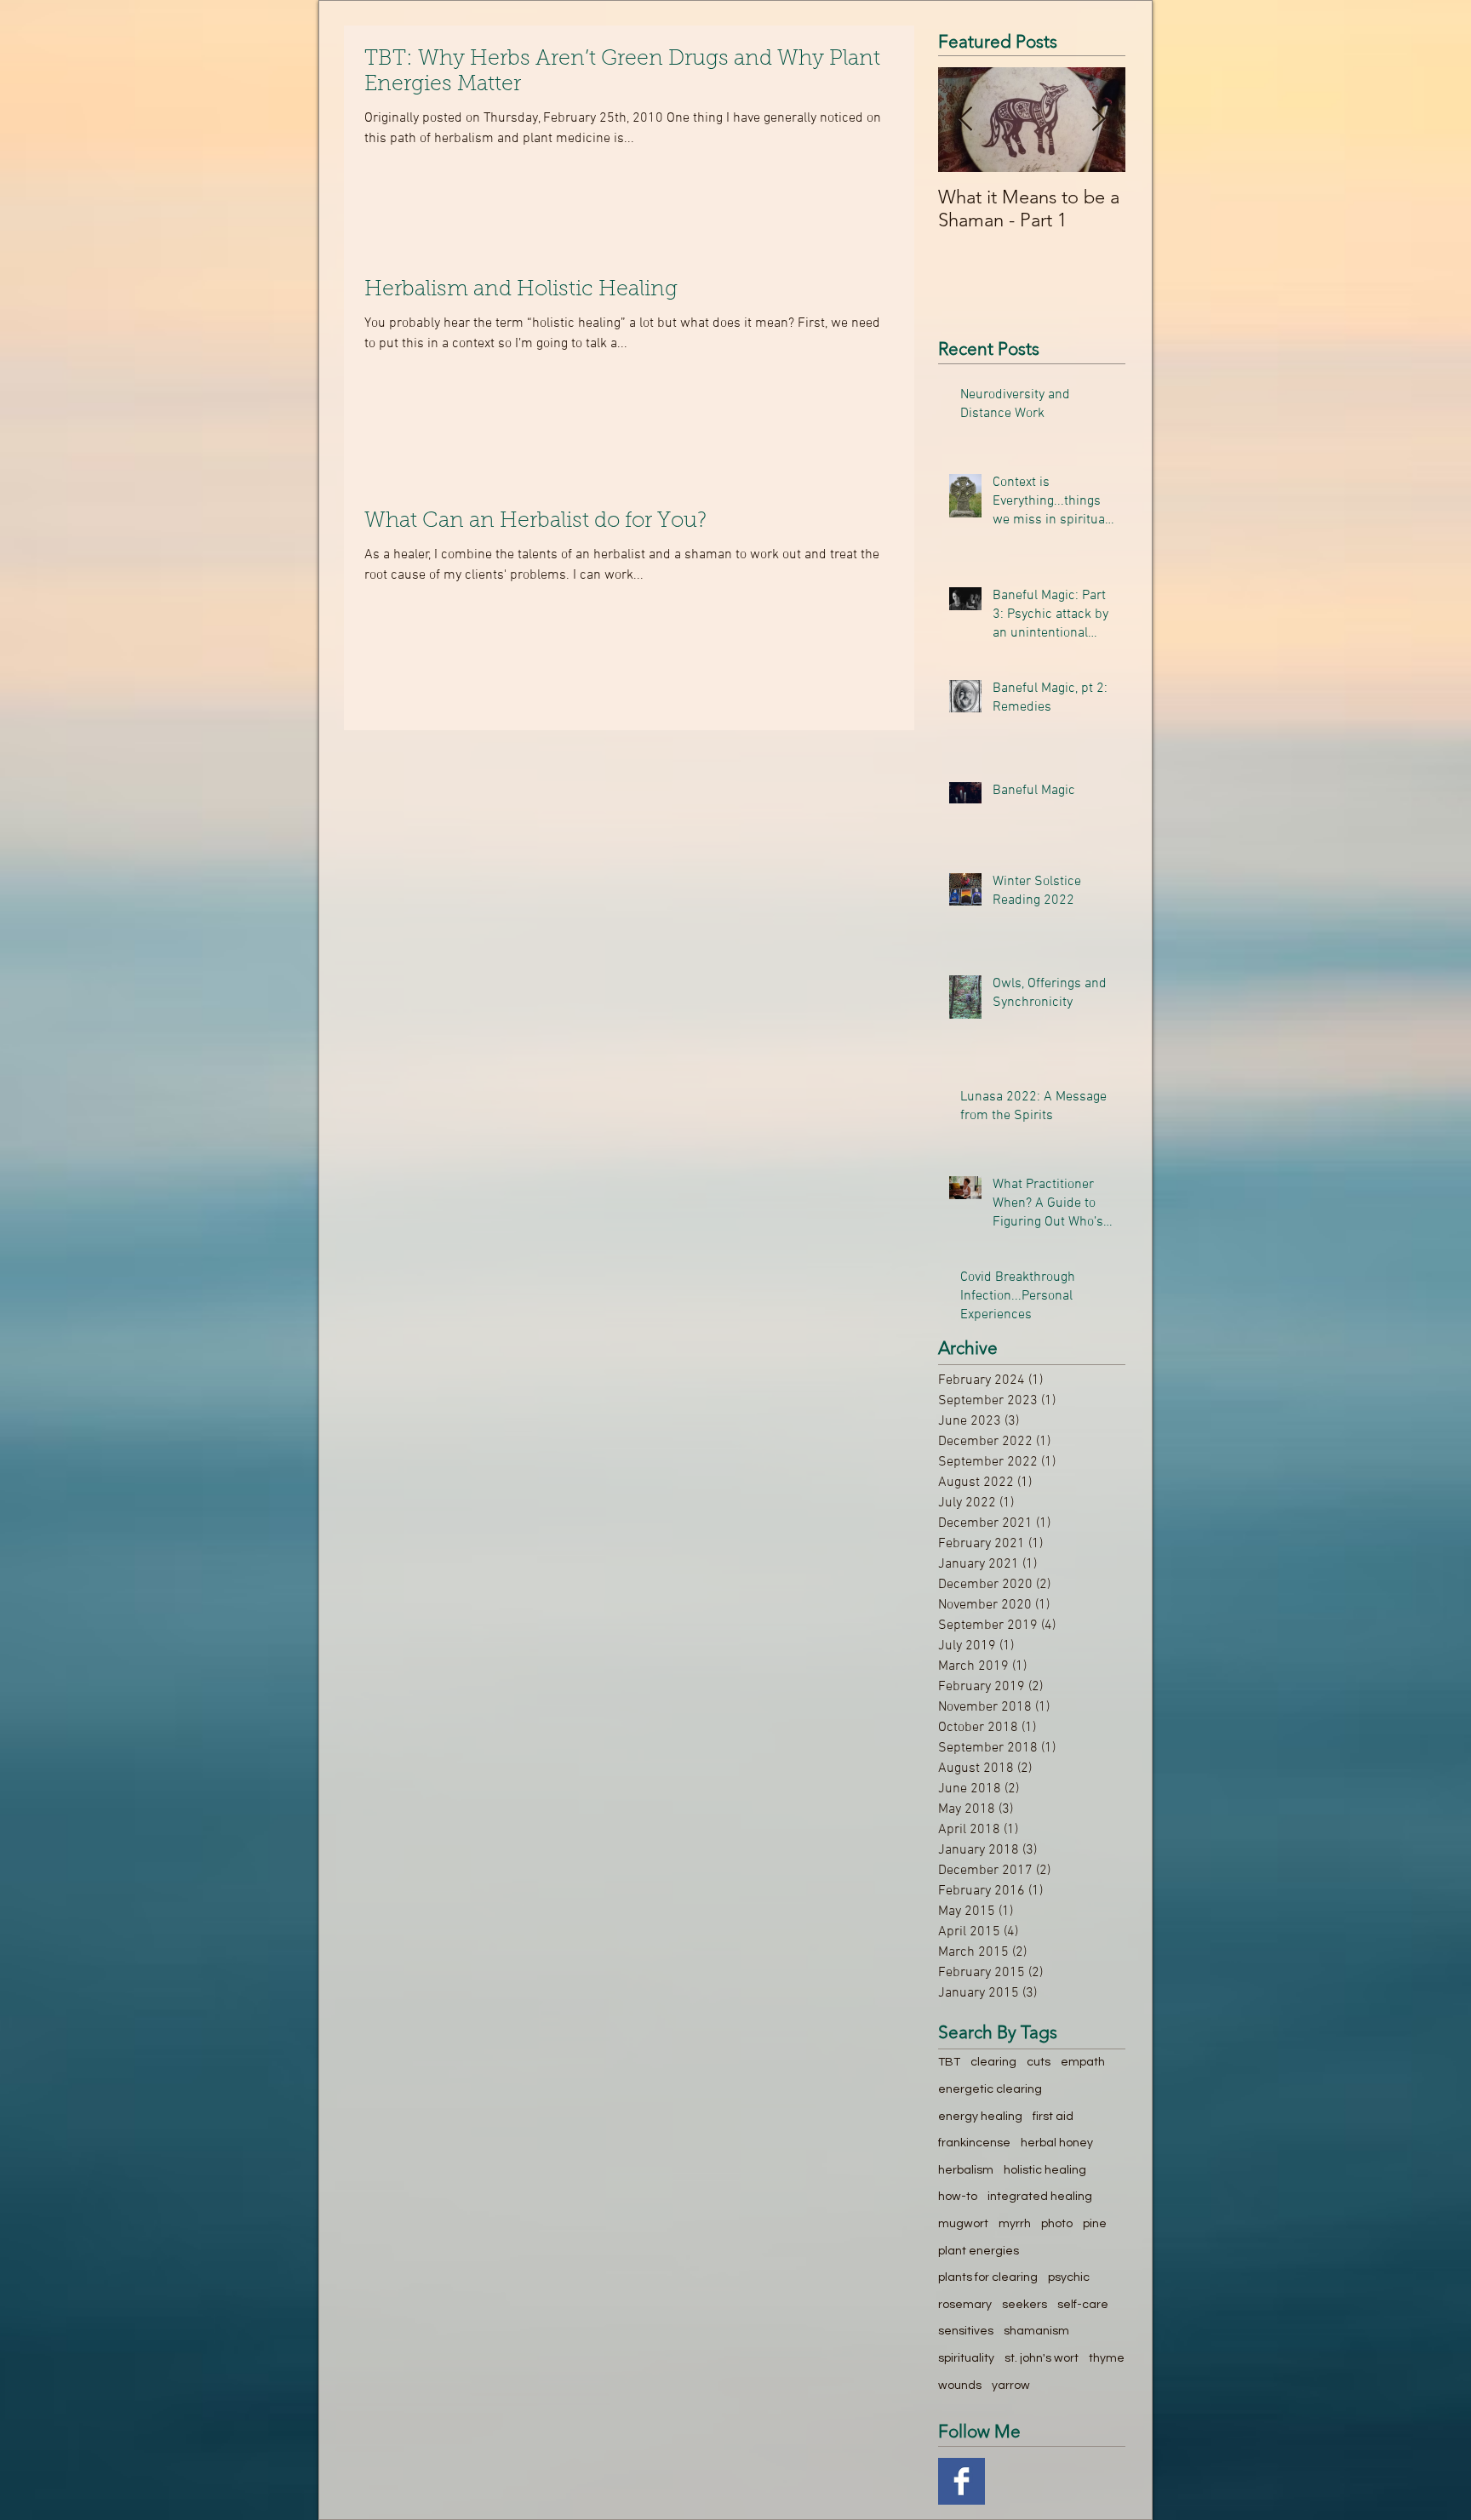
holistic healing (1045, 2170)
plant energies (979, 2251)
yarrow (1011, 2386)
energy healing (980, 2117)
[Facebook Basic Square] (962, 2481)
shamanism (1036, 2331)
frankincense (974, 2143)
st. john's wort (1042, 2358)
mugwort (963, 2224)
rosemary (965, 2305)
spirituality (966, 2358)
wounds (960, 2386)
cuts (1039, 2062)
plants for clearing (988, 2277)
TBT (949, 2062)
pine (1095, 2224)
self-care (1083, 2305)
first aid (1053, 2117)
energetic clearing (990, 2089)
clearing (993, 2062)
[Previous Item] (965, 120)
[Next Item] (1098, 120)
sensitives (966, 2331)
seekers (1025, 2305)
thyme (1107, 2358)
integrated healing (1040, 2197)
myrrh (1015, 2224)
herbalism (966, 2170)
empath (1083, 2062)
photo (1057, 2224)
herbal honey (1057, 2143)
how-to (958, 2197)
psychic (1069, 2277)
